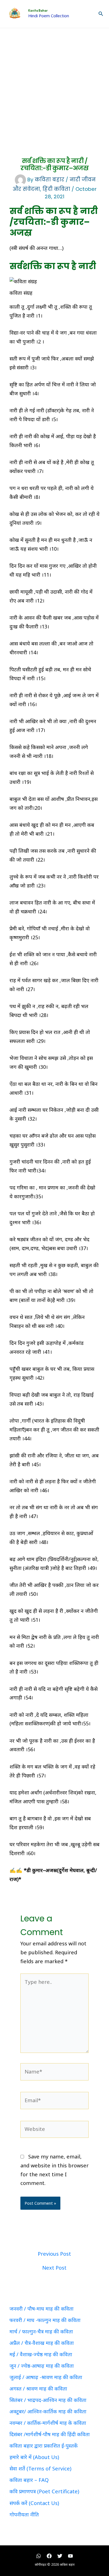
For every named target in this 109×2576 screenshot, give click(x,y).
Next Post (54, 2268)
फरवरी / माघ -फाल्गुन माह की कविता (45, 2320)
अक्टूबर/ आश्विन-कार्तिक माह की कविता (48, 2411)
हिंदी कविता (56, 189)
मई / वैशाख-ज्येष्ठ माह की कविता (41, 2354)
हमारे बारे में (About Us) (34, 2457)
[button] (101, 14)
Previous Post (54, 2254)
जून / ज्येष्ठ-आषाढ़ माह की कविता (42, 2366)
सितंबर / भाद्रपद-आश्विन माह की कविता (48, 2400)
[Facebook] (49, 2556)
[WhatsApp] (39, 2556)
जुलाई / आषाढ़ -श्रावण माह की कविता (46, 2377)
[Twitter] (60, 2556)
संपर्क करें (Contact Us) (34, 2503)
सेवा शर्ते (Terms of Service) (40, 2468)
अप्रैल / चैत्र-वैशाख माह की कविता (42, 2343)
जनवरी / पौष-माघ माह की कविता (42, 2309)
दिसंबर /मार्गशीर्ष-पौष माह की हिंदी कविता (50, 2434)
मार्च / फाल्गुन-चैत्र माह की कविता (41, 2331)
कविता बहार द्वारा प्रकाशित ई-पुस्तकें (44, 2446)
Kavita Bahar (38, 11)
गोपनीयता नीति (24, 2514)
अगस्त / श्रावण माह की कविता (38, 2389)
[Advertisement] (54, 85)
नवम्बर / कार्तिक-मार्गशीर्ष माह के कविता (48, 2423)
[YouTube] (70, 2556)
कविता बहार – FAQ (29, 2480)
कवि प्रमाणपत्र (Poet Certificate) (44, 2491)
